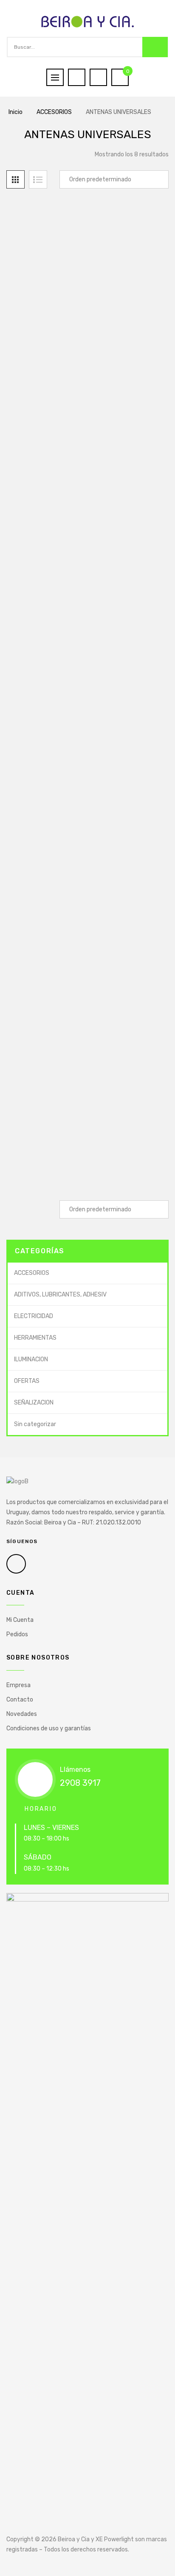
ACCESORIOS (54, 112)
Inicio (16, 112)
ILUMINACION (31, 1359)
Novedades (22, 1714)
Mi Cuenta (20, 1620)
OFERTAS (27, 1381)
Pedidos (17, 1634)
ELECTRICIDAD (34, 1316)
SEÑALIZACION (34, 1403)
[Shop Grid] (16, 179)
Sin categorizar (35, 1424)
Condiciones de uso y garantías (49, 1728)
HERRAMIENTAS (35, 1338)
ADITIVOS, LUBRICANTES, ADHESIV (60, 1295)
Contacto (20, 1700)
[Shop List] (38, 179)
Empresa (18, 1685)
